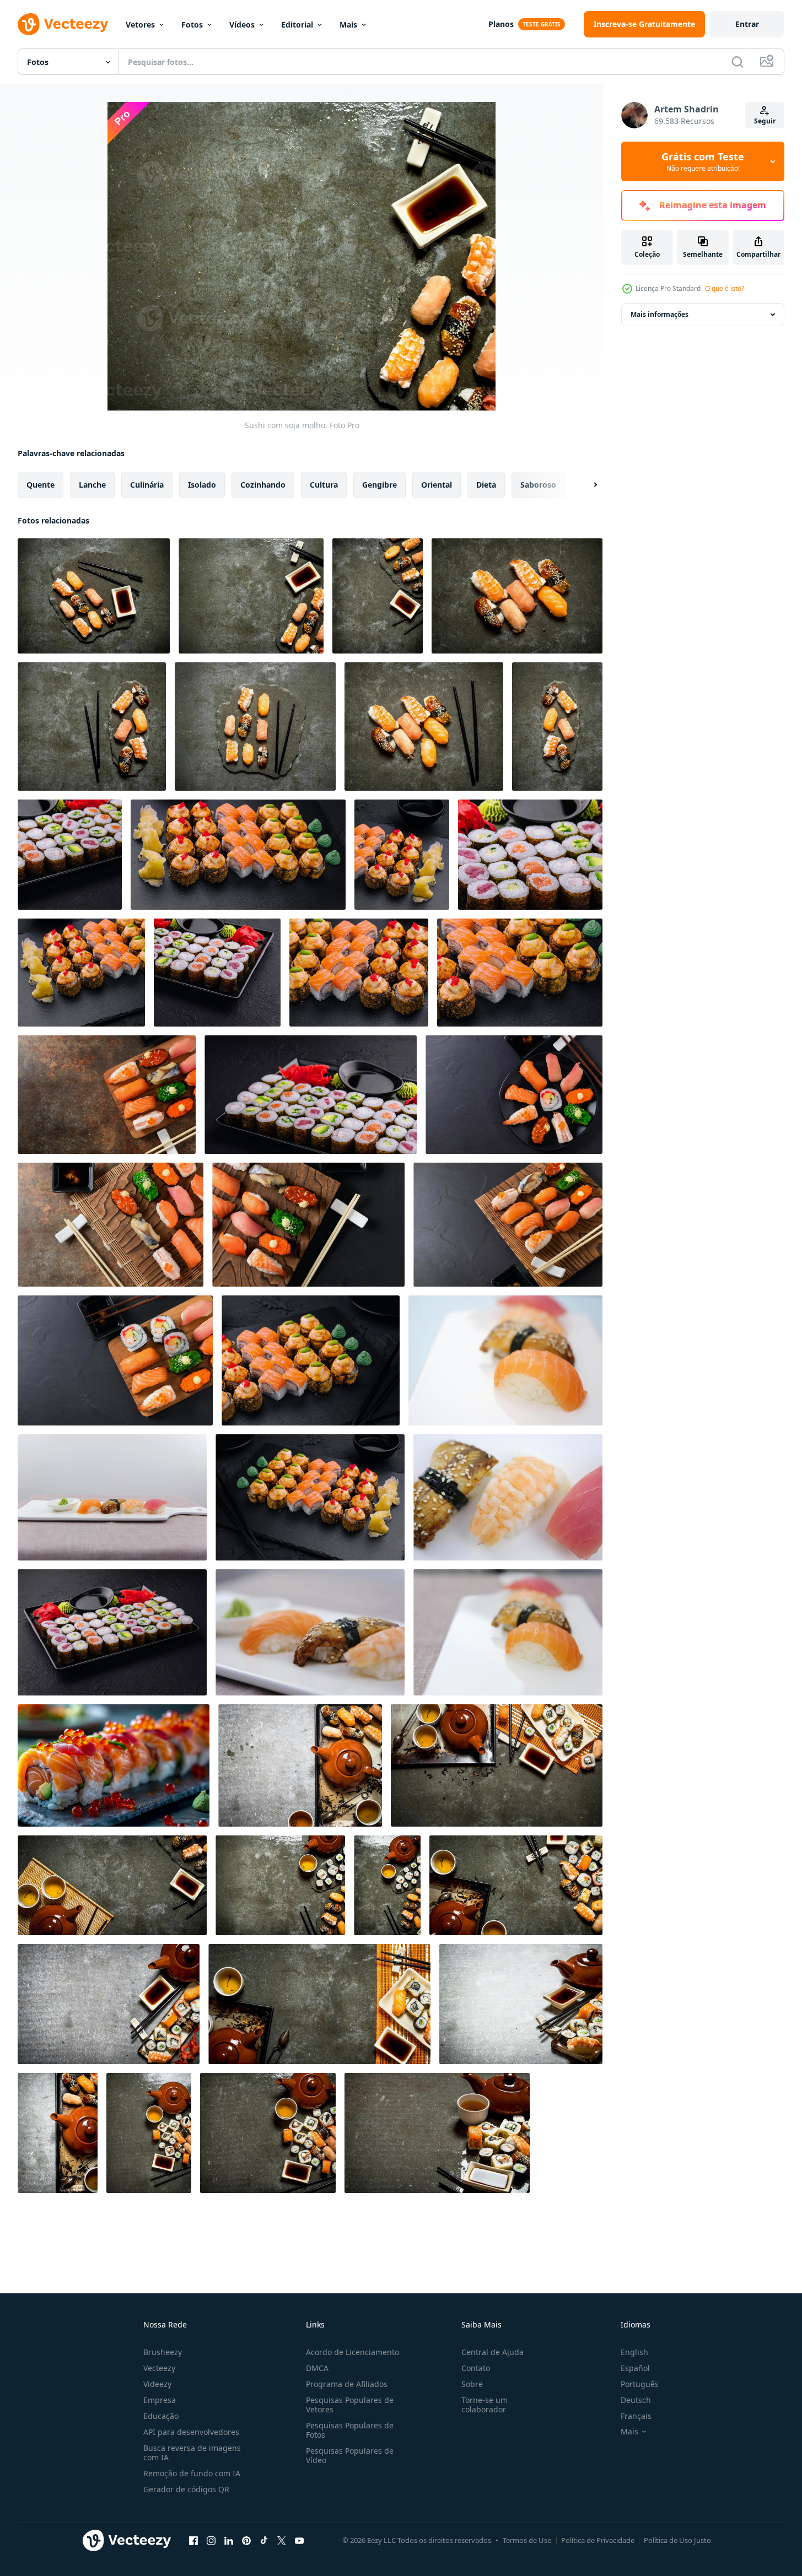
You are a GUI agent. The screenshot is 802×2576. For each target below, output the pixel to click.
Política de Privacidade (598, 2540)
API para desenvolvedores (191, 2432)
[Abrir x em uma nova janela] (282, 2540)
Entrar (747, 24)
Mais (348, 25)
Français (636, 2416)
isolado (202, 485)
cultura (324, 485)
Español (635, 2368)
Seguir (765, 121)
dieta (486, 485)
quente (41, 485)
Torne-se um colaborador (485, 2405)
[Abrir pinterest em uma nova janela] (246, 2540)
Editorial (297, 25)
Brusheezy (163, 2352)
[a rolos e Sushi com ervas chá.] (149, 2133)
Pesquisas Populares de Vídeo (350, 2455)
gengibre (380, 485)
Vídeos (242, 25)
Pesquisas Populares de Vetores (350, 2405)
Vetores (140, 25)
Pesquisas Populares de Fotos (350, 2430)
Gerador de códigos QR (186, 2489)
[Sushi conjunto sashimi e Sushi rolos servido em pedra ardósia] (508, 1497)
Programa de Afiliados (347, 2384)
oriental (437, 485)
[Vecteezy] (63, 24)
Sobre (472, 2384)
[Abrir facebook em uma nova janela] (193, 2540)
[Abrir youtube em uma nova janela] (299, 2540)
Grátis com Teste (703, 161)
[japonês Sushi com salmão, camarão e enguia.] (92, 727)
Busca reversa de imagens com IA (192, 2453)
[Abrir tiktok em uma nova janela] (264, 2540)
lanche (92, 485)
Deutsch (636, 2400)
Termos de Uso (527, 2540)
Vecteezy (159, 2368)
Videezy (157, 2384)
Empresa (160, 2400)
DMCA (317, 2368)
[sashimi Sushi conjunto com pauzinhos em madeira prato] (508, 1225)
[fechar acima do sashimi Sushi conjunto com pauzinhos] (107, 1095)
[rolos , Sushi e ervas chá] (521, 2004)
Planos (501, 24)
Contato (476, 2368)
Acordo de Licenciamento (352, 2352)
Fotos (192, 25)
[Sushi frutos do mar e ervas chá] (300, 1765)
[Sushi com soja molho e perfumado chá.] (112, 1885)
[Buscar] (738, 62)
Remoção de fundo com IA (192, 2473)
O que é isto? (725, 288)
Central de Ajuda (492, 2352)
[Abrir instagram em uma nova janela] (211, 2540)
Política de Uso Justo (677, 2540)
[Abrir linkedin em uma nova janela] (229, 2540)
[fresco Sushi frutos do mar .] (517, 596)
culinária (147, 485)
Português (640, 2384)
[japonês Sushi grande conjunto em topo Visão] (70, 855)
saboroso (538, 485)
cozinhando (263, 485)
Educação (161, 2416)
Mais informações (660, 314)
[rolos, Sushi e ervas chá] (109, 2004)
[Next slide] (586, 485)
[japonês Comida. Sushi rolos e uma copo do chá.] (280, 1885)
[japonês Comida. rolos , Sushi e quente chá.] (497, 1765)
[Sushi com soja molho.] (94, 596)
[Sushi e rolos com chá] (516, 1885)
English (634, 2352)
